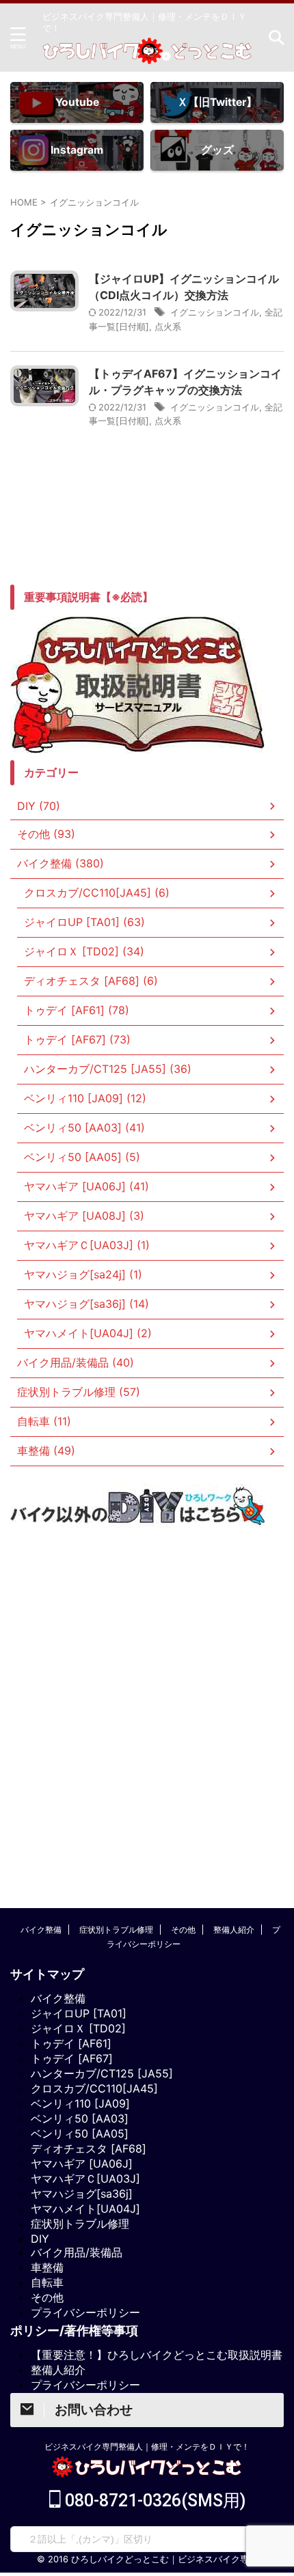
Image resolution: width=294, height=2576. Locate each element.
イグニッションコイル (215, 312)
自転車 (47, 2282)
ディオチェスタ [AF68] (89, 2148)
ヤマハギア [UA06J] (82, 2164)
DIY (40, 2239)
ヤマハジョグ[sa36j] (82, 2194)
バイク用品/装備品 (77, 2252)
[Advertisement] (147, 1700)
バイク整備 (41, 1930)
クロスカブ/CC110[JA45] (94, 2088)
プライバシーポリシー (85, 2312)
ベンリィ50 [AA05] (80, 2133)
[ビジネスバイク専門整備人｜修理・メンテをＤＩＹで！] (147, 54)
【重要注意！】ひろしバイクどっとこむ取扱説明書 (157, 2355)
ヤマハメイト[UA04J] (85, 2209)
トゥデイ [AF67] (72, 2058)
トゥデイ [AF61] (71, 2043)
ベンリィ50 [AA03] (80, 2118)
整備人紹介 (234, 1930)
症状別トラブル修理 (116, 1930)
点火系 (168, 326)
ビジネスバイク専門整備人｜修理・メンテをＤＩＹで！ (147, 2447)
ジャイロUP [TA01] (79, 2013)
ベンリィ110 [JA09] (80, 2103)
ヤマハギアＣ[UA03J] (85, 2179)
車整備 (47, 2267)
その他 (183, 1930)
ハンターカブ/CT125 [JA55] (102, 2073)
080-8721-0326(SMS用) (153, 2501)
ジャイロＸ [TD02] (78, 2028)
